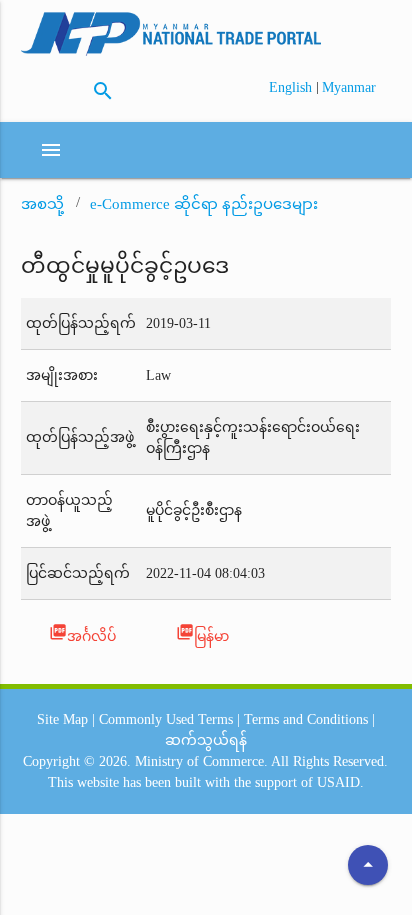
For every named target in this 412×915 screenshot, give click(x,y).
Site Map (62, 719)
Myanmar (349, 87)
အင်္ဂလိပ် (82, 633)
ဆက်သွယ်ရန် (206, 740)
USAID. (340, 782)
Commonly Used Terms (166, 719)
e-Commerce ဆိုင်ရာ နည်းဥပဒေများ (204, 204)
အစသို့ (42, 204)
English (292, 87)
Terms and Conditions (306, 719)
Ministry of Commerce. (201, 761)
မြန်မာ (202, 633)
